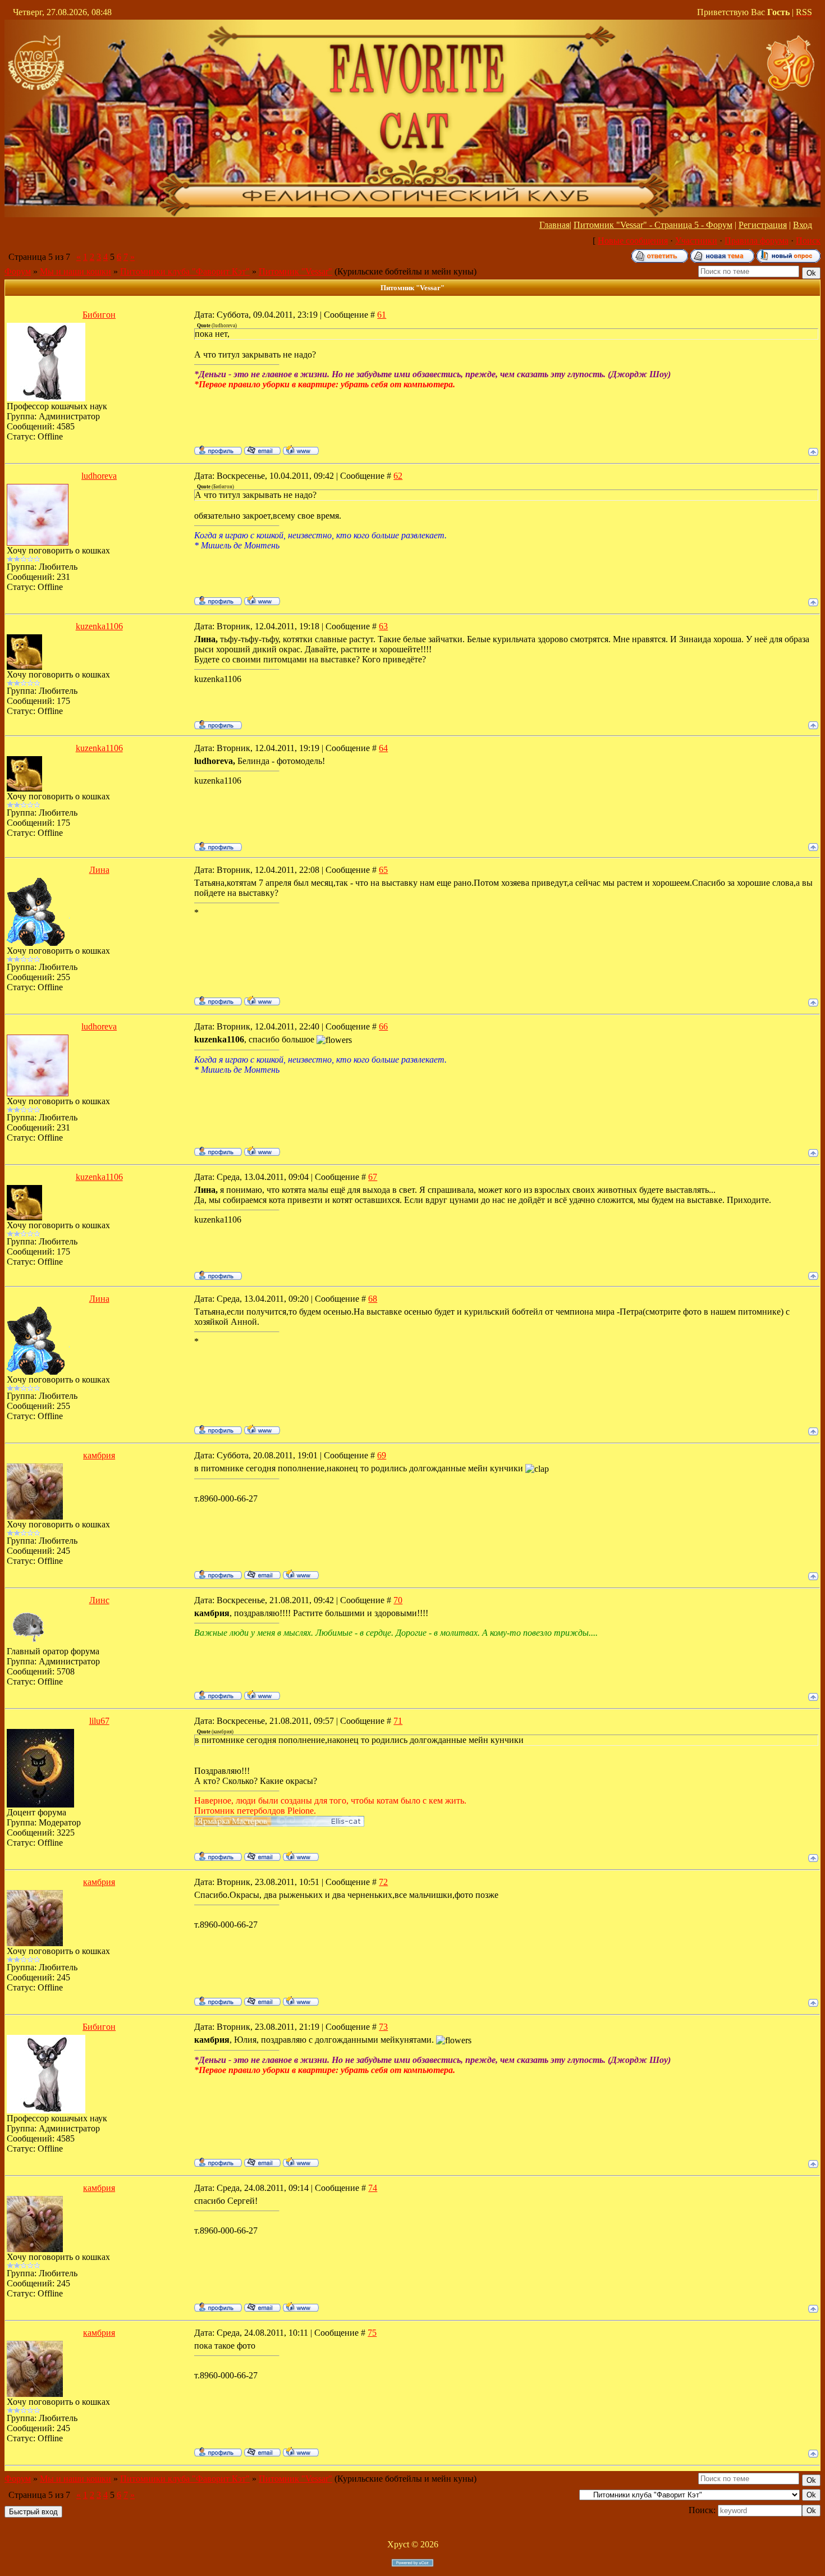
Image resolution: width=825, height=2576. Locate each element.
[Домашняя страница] (301, 450)
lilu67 (99, 1721)
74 (373, 2188)
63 (383, 626)
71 (398, 1721)
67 (373, 1177)
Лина (99, 870)
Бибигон (99, 315)
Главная (554, 225)
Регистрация (763, 225)
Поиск (808, 241)
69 (382, 1455)
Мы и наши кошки (75, 271)
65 (383, 870)
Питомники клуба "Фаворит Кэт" (185, 271)
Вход (803, 225)
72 (383, 1882)
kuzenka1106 (99, 626)
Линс (99, 1600)
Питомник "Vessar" (295, 271)
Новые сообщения (633, 241)
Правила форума (757, 241)
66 (383, 1026)
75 (372, 2333)
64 (383, 748)
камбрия (99, 1455)
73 (383, 2027)
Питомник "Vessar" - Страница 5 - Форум (653, 225)
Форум (18, 271)
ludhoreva (99, 476)
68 (373, 1299)
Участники (696, 241)
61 (382, 315)
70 (398, 1600)
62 (398, 476)
